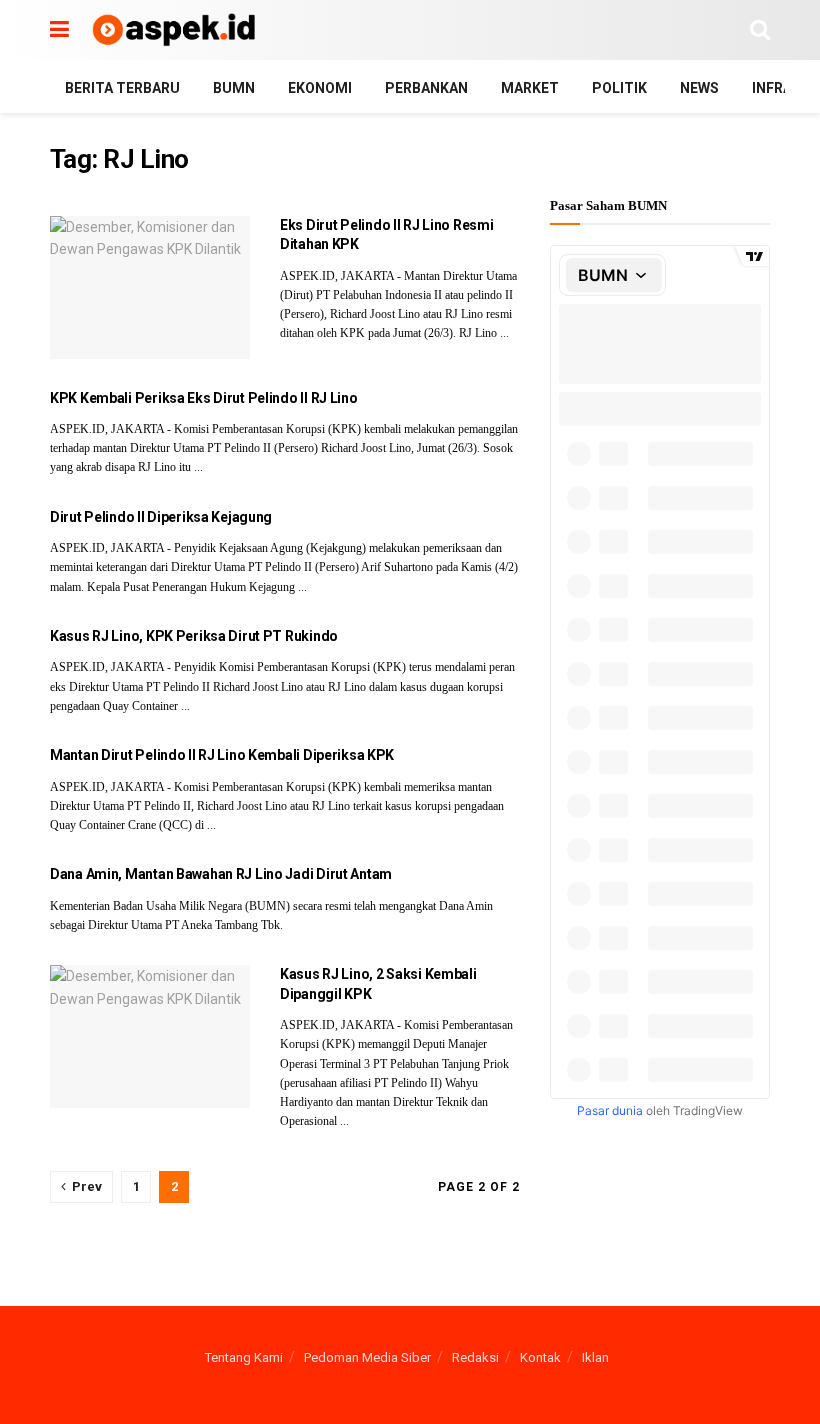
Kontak (540, 1357)
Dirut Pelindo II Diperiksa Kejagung (161, 517)
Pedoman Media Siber (367, 1357)
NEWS (699, 88)
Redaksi (475, 1357)
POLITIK (619, 88)
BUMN (234, 88)
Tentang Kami (244, 1357)
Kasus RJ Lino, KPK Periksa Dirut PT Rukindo (194, 636)
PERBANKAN (426, 88)
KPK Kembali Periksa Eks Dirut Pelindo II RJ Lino (204, 398)
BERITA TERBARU (122, 88)
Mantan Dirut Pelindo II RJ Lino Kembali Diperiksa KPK (222, 755)
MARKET (530, 88)
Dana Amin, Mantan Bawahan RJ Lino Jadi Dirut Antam (221, 874)
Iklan (595, 1357)
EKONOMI (320, 88)
